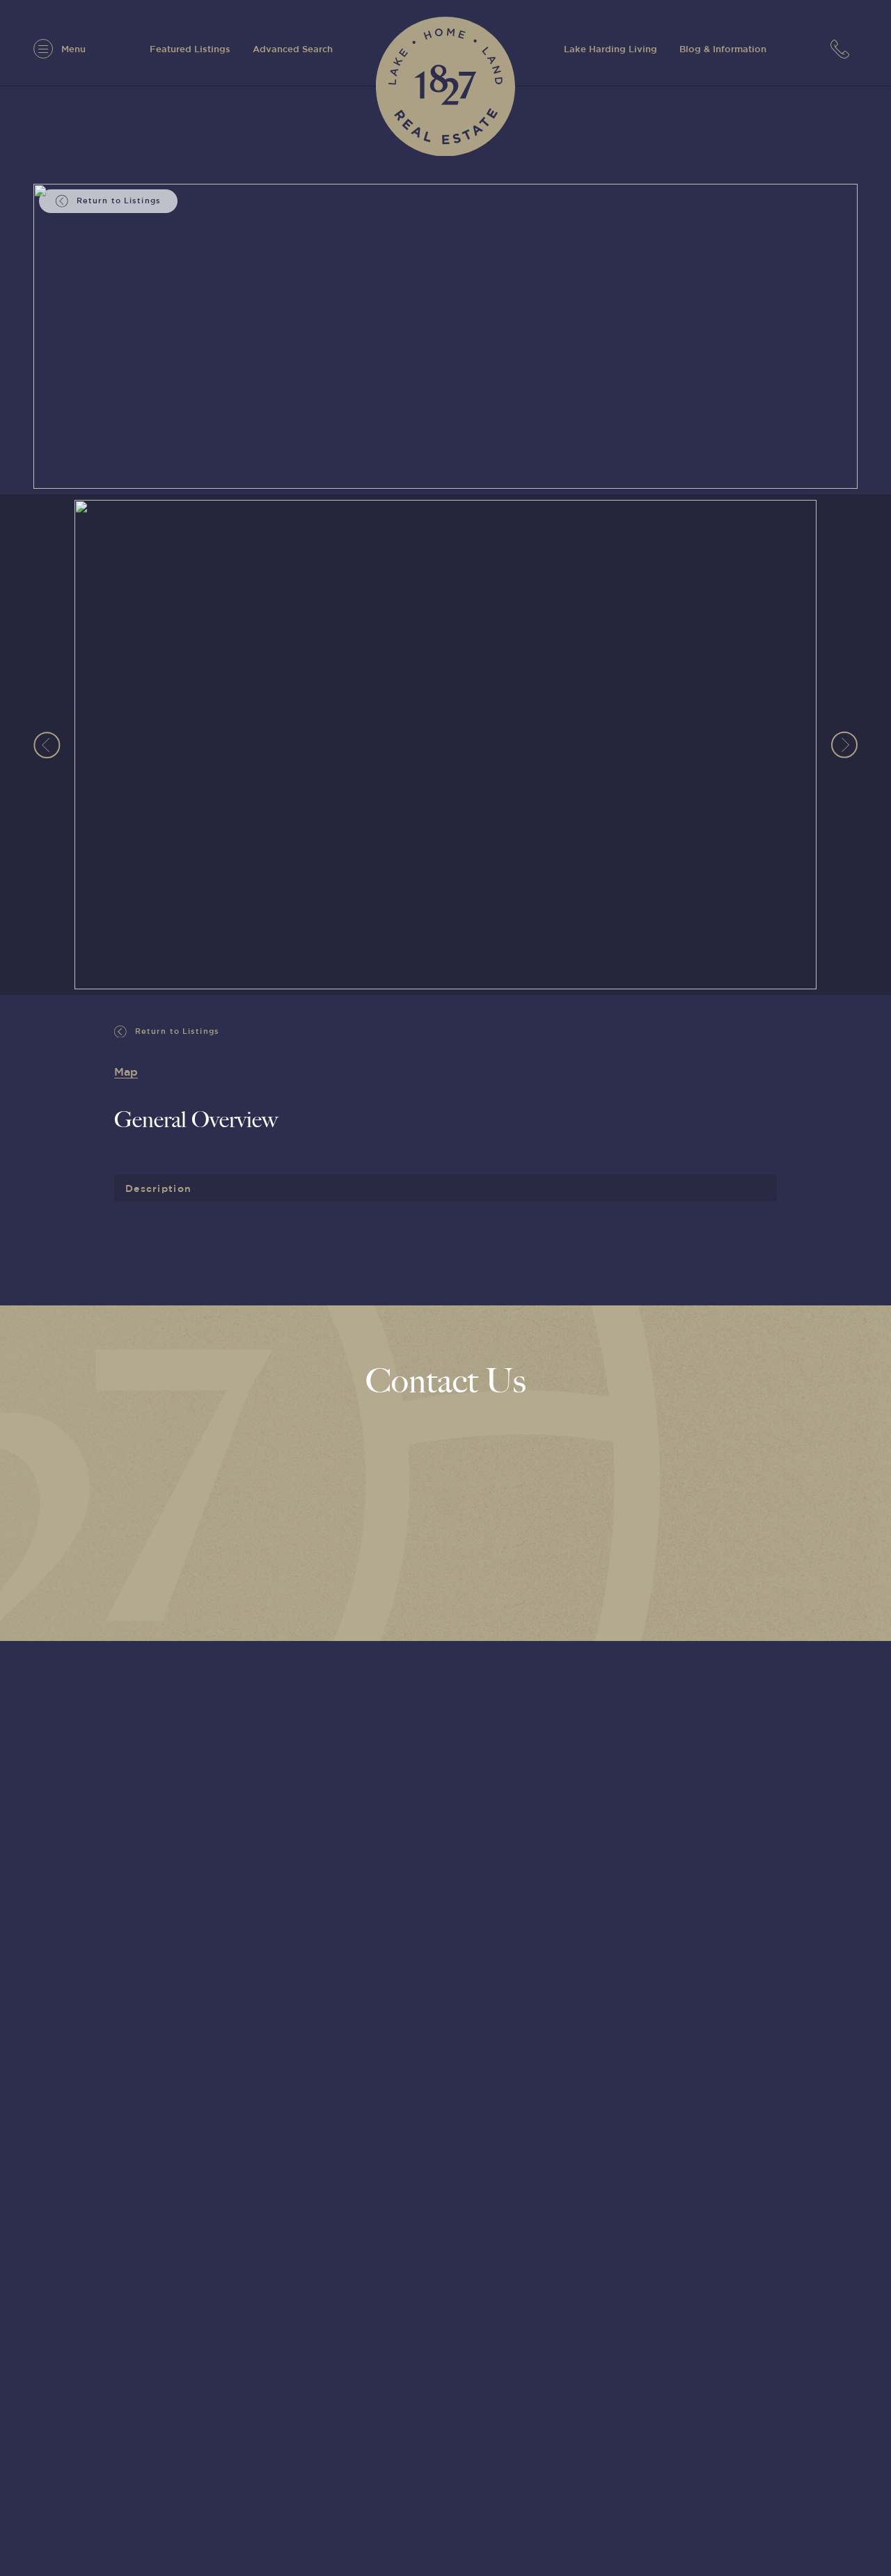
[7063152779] (844, 48)
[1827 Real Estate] (445, 86)
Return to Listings (176, 1030)
